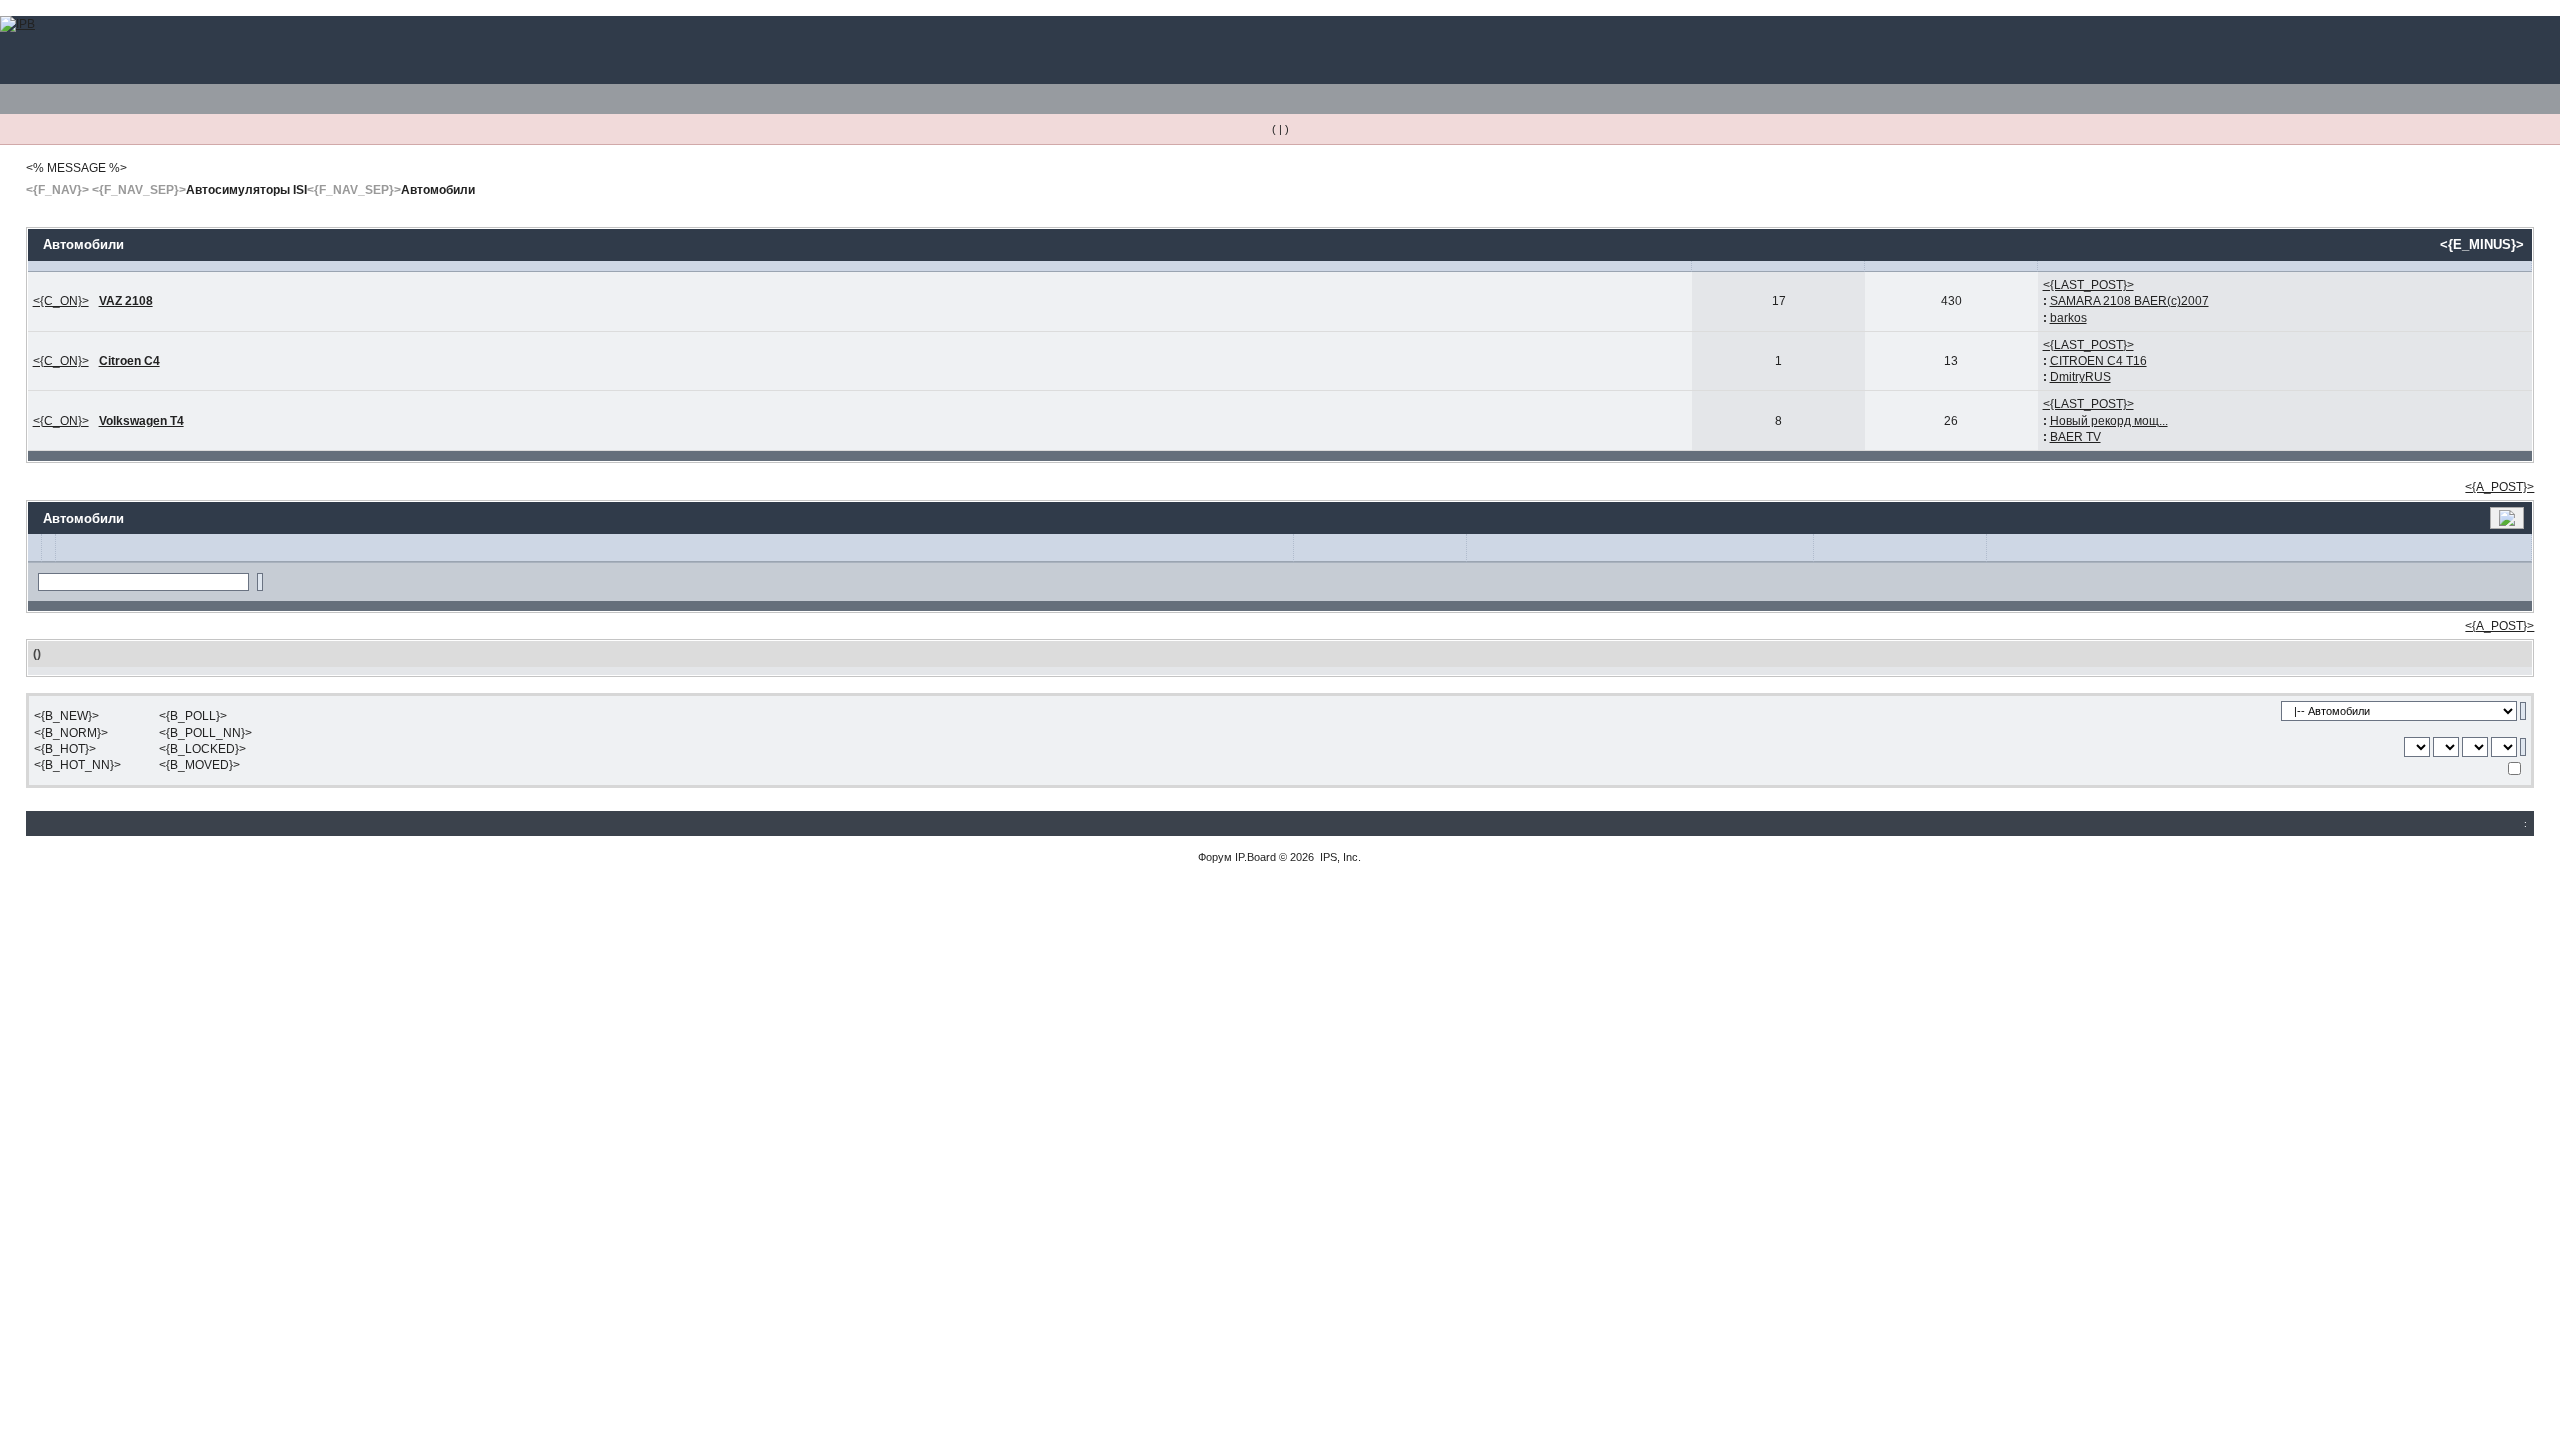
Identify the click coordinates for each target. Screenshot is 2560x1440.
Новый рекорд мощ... (2109, 421)
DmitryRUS (2080, 377)
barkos (2068, 318)
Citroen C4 (129, 361)
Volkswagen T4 (141, 421)
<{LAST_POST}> (2088, 285)
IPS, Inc (1339, 857)
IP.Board (1255, 857)
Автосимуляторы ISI (246, 190)
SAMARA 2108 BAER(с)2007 (2129, 301)
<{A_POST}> (2499, 487)
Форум (1215, 857)
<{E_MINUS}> (2482, 244)
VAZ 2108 (126, 301)
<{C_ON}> (61, 301)
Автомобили (438, 190)
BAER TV (2075, 437)
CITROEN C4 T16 (2098, 361)
